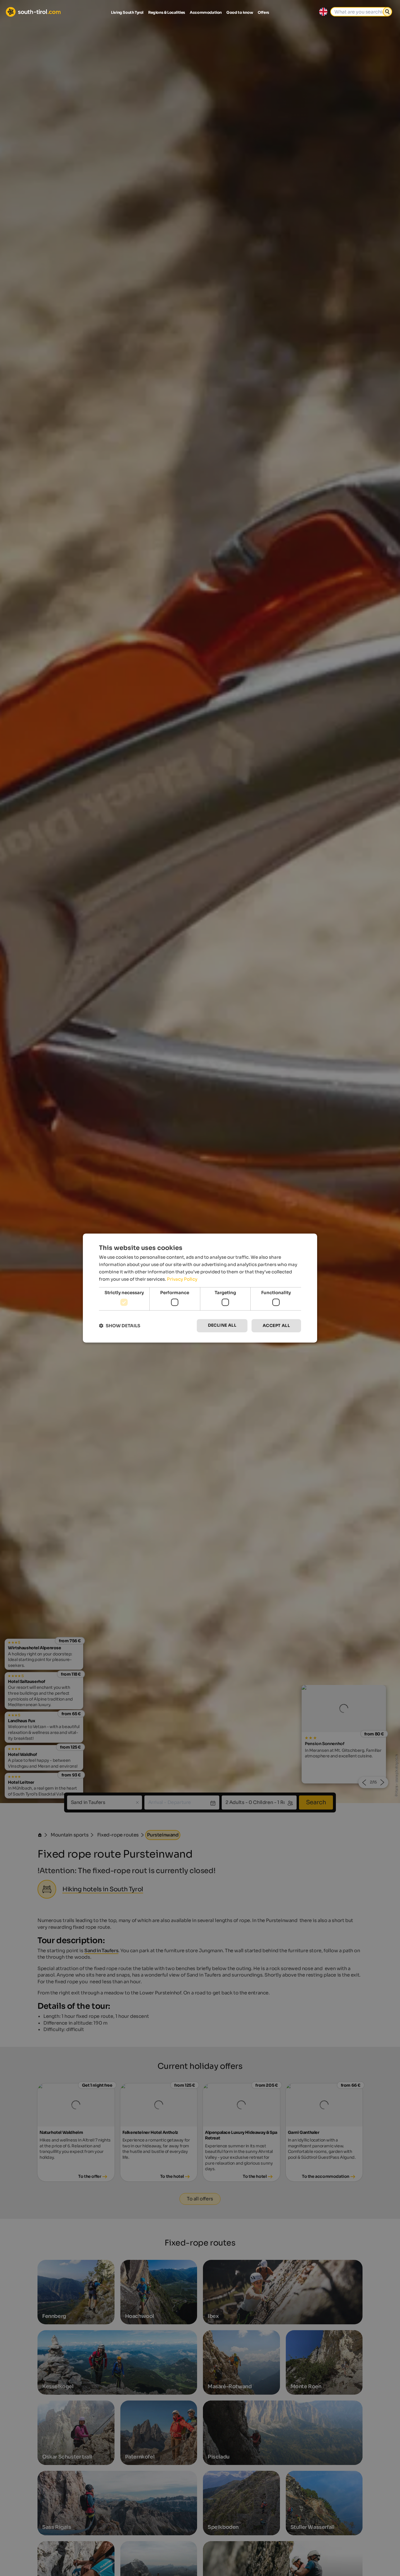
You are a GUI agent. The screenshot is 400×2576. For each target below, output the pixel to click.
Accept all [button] (276, 1326)
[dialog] (200, 1288)
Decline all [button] (222, 1325)
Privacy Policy (182, 1279)
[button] (120, 1326)
